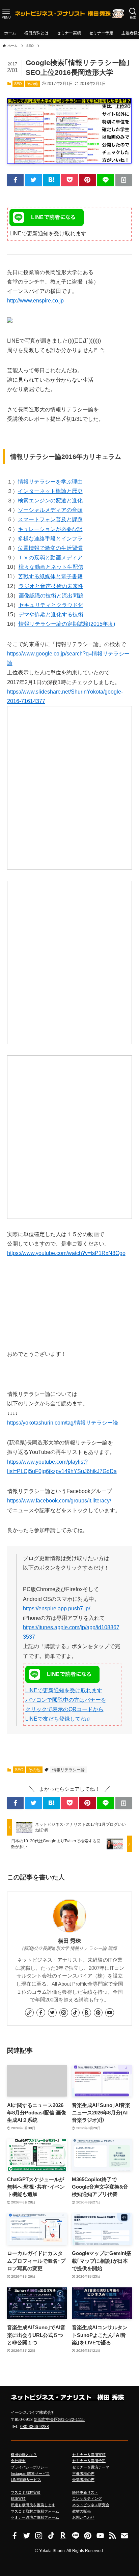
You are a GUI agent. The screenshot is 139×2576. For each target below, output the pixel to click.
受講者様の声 (83, 2480)
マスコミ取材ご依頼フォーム (35, 2511)
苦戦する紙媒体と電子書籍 (50, 576)
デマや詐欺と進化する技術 (51, 614)
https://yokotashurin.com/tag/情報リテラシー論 (63, 1423)
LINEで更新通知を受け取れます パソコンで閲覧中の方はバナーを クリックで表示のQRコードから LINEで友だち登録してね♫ (66, 1705)
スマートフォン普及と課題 (50, 519)
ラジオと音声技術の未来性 (51, 586)
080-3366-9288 (35, 2427)
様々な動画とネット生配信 (51, 567)
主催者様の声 (83, 2473)
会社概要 (18, 2461)
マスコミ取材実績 (26, 2492)
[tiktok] (75, 2013)
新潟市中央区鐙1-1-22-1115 (59, 2420)
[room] (87, 2013)
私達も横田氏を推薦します (33, 2505)
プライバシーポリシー (29, 2467)
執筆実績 (18, 2498)
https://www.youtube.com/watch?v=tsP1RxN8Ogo (66, 1253)
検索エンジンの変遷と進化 (50, 501)
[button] (16, 180)
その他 (32, 84)
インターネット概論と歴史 (50, 491)
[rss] (112, 2536)
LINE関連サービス (26, 2480)
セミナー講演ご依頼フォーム (35, 2517)
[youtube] (110, 2013)
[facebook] (41, 2013)
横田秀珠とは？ (24, 2455)
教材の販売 (81, 2511)
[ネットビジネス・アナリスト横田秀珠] (69, 13)
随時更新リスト (85, 2492)
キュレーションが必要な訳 (50, 529)
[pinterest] (98, 2013)
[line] (76, 2536)
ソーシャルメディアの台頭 (50, 510)
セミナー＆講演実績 (89, 2455)
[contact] (124, 2536)
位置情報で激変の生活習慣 (50, 548)
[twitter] (52, 2013)
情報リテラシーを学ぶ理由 (50, 482)
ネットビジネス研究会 (91, 2505)
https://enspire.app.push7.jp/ (57, 1608)
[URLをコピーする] (124, 180)
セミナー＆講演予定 (89, 2461)
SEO (18, 84)
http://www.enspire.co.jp (35, 301)
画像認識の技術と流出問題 (51, 596)
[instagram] (64, 2013)
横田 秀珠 (69, 1941)
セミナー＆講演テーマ (91, 2467)
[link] (29, 2013)
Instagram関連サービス (30, 2473)
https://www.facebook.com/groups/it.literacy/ (59, 1501)
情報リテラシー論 (68, 1770)
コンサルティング (87, 2498)
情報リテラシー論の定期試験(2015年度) (67, 624)
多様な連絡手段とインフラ (50, 539)
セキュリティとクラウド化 (51, 605)
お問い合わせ (83, 2517)
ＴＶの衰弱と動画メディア (50, 558)
